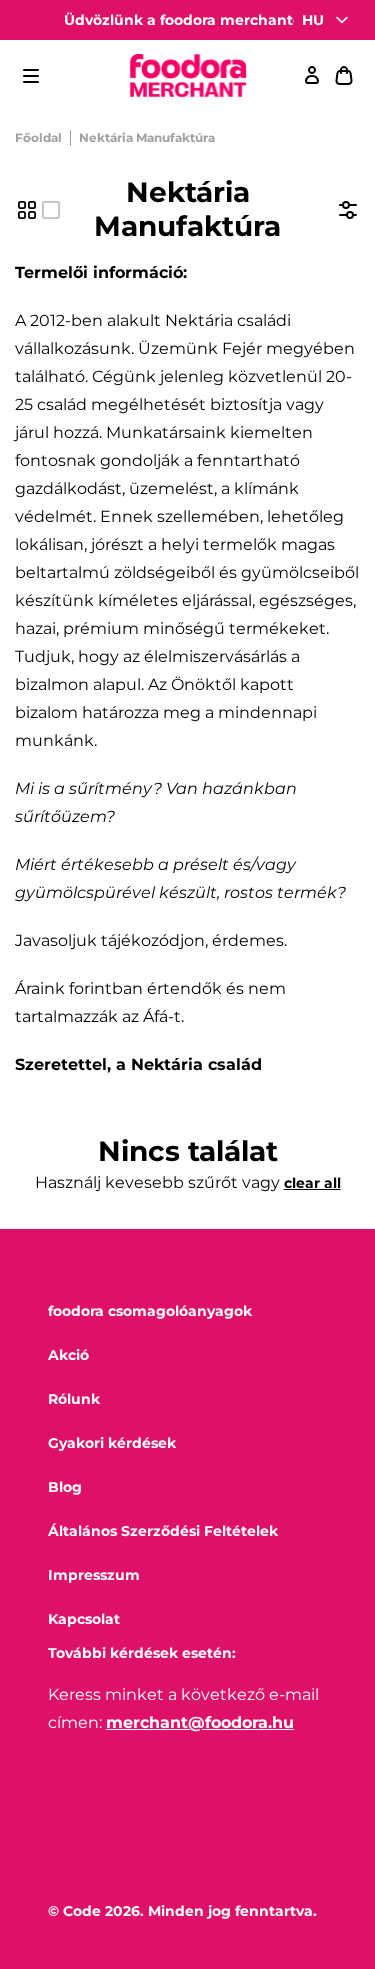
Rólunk (74, 1399)
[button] (31, 76)
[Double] (27, 210)
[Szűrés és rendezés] (348, 210)
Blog (65, 1487)
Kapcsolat (84, 1619)
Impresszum (94, 1575)
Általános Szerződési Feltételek (163, 1531)
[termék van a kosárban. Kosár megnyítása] (344, 76)
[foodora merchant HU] (188, 76)
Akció (68, 1355)
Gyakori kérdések (112, 1443)
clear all (312, 1183)
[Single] (51, 210)
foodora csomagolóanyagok (150, 1311)
